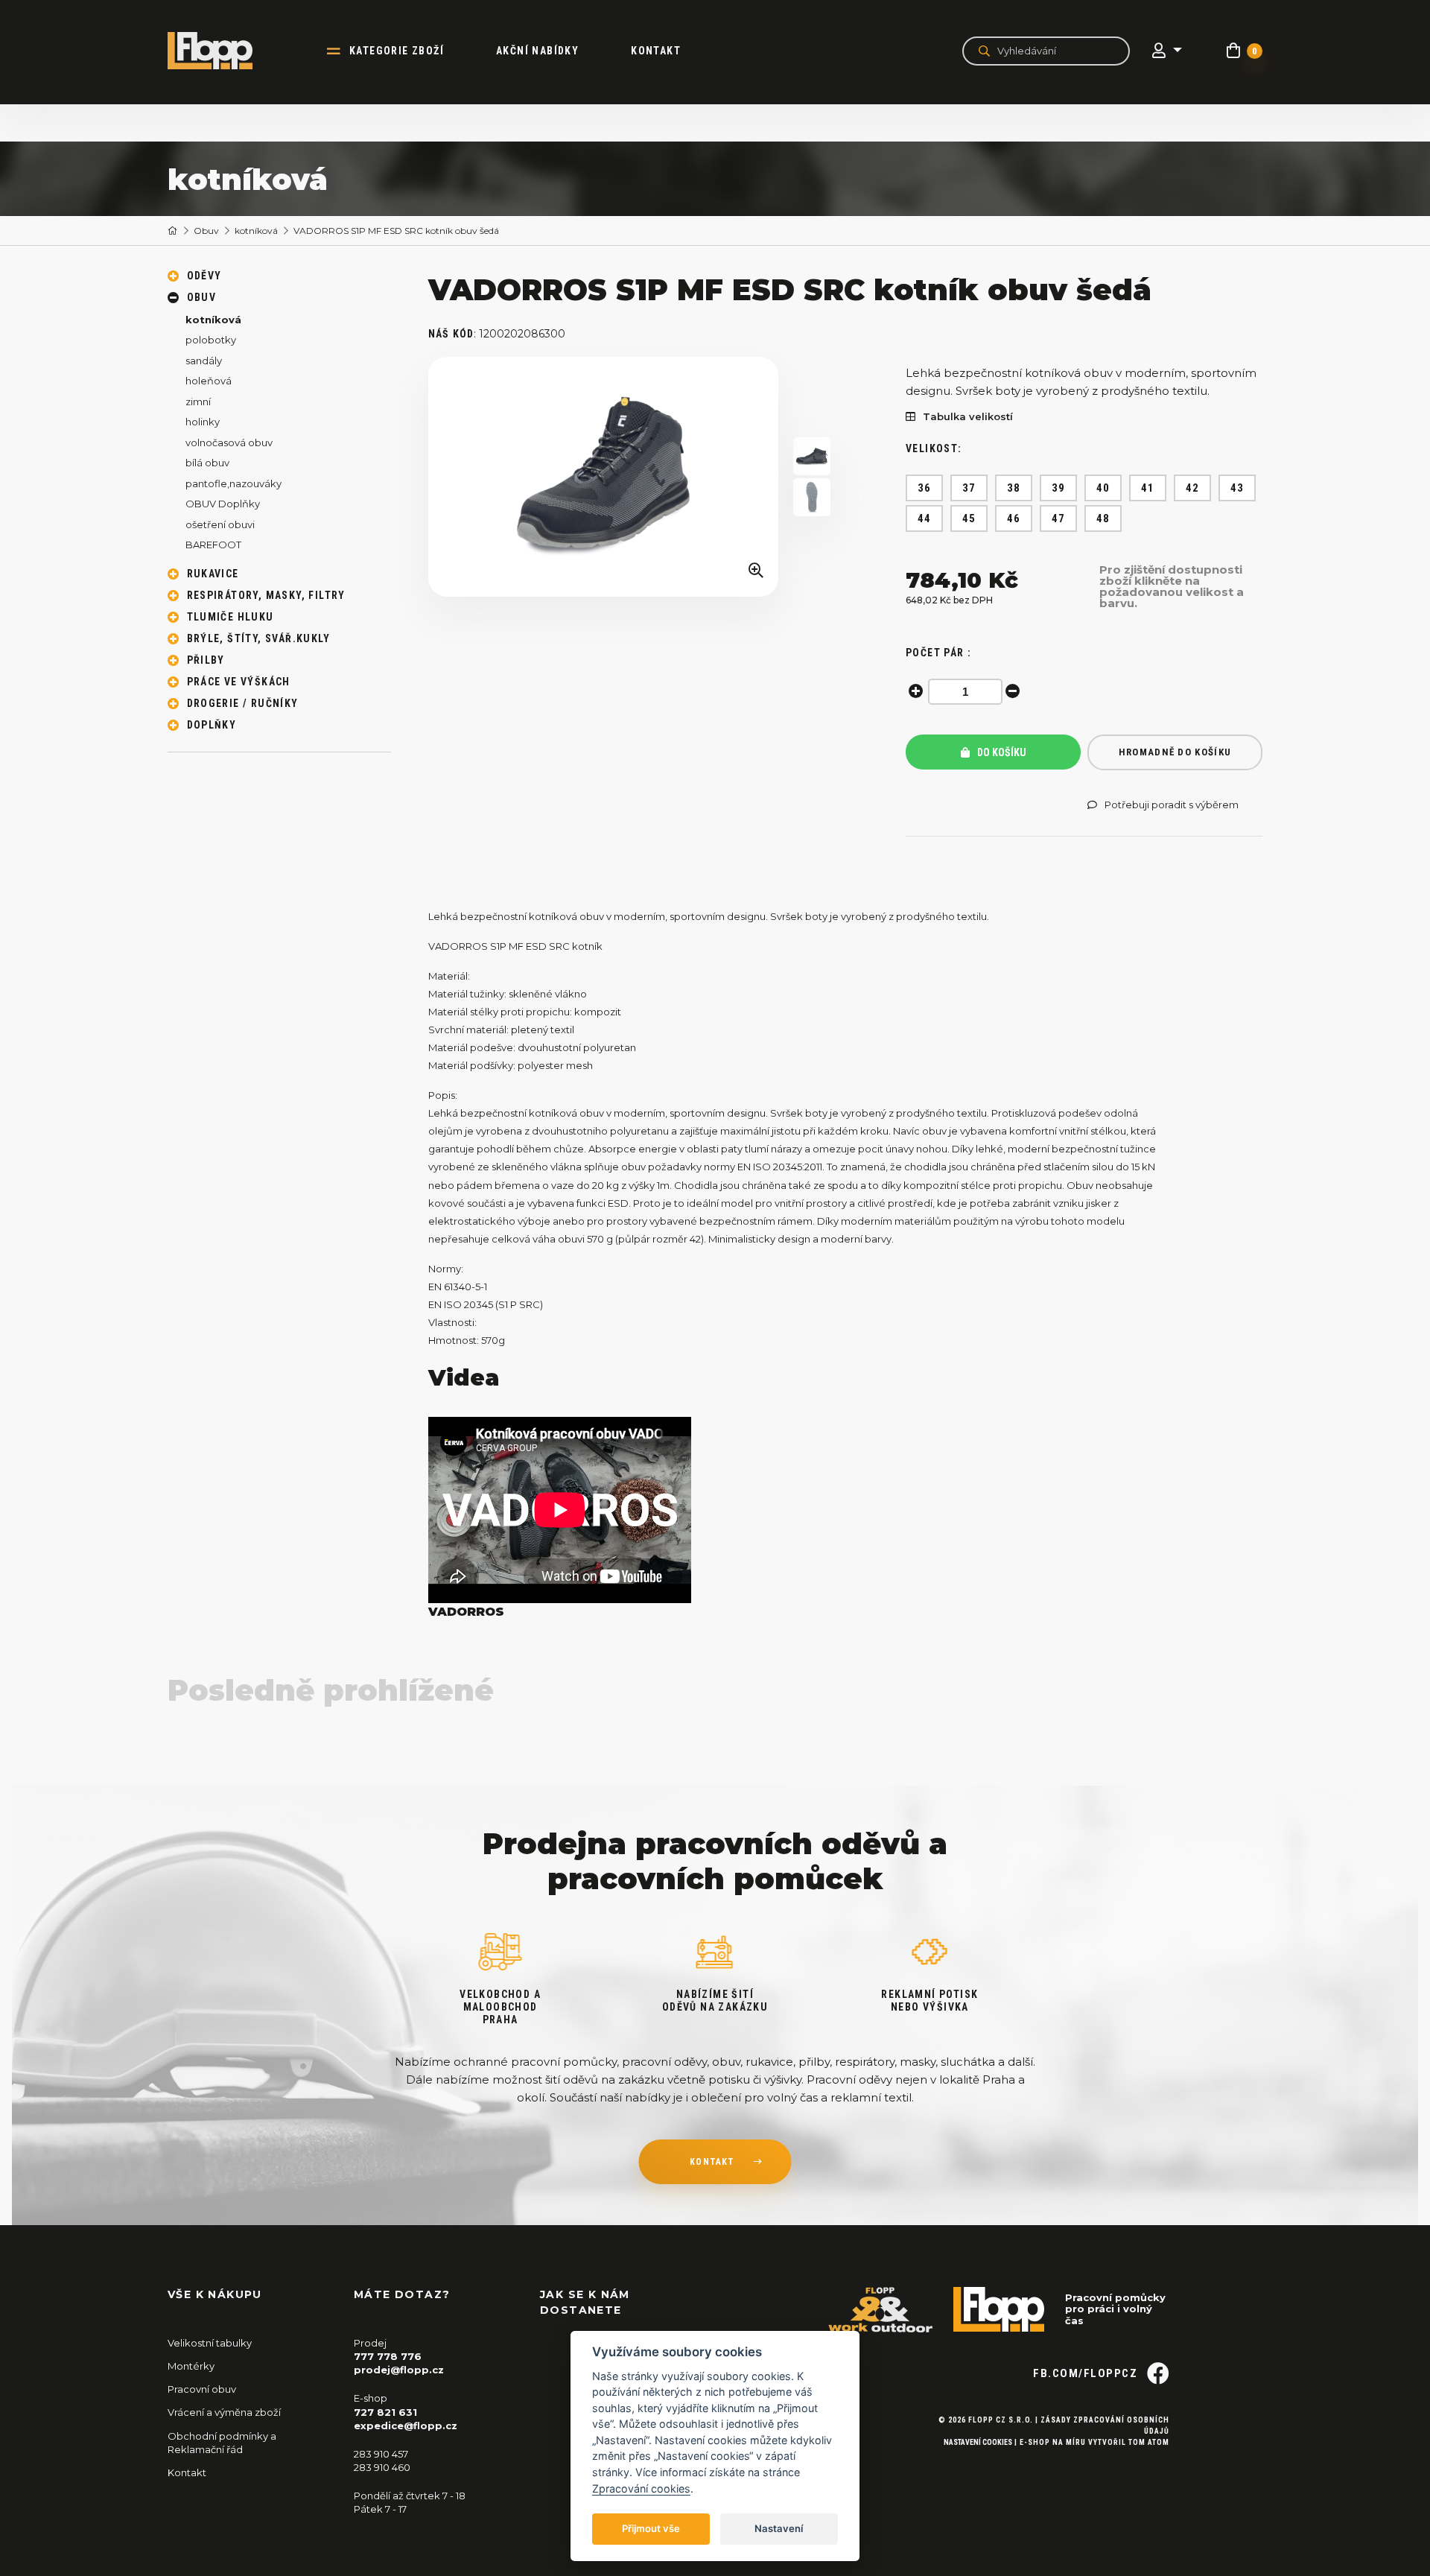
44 (925, 518)
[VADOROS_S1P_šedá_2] (812, 456)
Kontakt (656, 51)
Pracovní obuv (202, 2389)
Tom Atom (1149, 2442)
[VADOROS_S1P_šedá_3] (812, 497)
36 (925, 488)
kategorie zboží (397, 51)
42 (1193, 488)
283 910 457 (381, 2454)
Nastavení (779, 2528)
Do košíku (1001, 752)
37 (969, 488)
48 (1103, 518)
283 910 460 (382, 2467)
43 (1237, 488)
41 (1148, 488)
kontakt (712, 2162)
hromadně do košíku (1175, 752)
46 (1014, 518)
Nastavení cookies (978, 2442)
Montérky (191, 2366)
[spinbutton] (965, 692)
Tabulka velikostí (968, 417)
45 (969, 518)
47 (1059, 518)
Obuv (206, 231)
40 (1103, 488)
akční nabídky (537, 51)
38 (1014, 488)
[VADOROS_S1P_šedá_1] (603, 477)
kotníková (256, 231)
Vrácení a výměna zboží (224, 2412)
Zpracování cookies (641, 2488)
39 (1059, 488)
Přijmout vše (651, 2528)
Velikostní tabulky (210, 2343)
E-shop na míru (1053, 2442)
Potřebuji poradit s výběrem (1172, 805)
